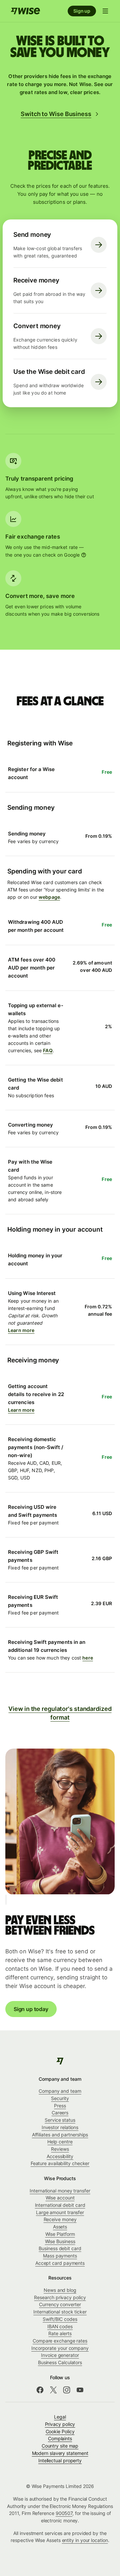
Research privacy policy (60, 2297)
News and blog (60, 2290)
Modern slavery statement (60, 2453)
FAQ (48, 1050)
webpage (49, 897)
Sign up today (31, 2009)
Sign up (82, 11)
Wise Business (60, 2241)
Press (60, 2106)
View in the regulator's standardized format (60, 1713)
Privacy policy (60, 2424)
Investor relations (60, 2127)
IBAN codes (60, 2326)
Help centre (60, 2142)
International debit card (60, 2205)
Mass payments (60, 2256)
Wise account (60, 2198)
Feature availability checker (60, 2163)
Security (60, 2098)
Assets (60, 2227)
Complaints (60, 2438)
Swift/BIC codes (60, 2319)
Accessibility (60, 2156)
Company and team (60, 2091)
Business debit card (60, 2248)
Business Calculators (60, 2362)
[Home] (25, 11)
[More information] (84, 555)
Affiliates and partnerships (60, 2135)
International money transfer (60, 2191)
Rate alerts (60, 2333)
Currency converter (60, 2304)
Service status (60, 2120)
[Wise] (60, 2061)
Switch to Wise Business (56, 114)
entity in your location (85, 2540)
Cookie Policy (60, 2431)
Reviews (60, 2149)
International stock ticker (60, 2312)
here (88, 1658)
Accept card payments (60, 2263)
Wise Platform (60, 2234)
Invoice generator (60, 2355)
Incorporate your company (60, 2348)
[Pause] (6, 1900)
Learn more (21, 1330)
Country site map (60, 2446)
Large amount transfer (60, 2212)
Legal (60, 2417)
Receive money (60, 2219)
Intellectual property (60, 2460)
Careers (60, 2113)
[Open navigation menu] (105, 11)
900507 (64, 2513)
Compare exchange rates (60, 2341)
